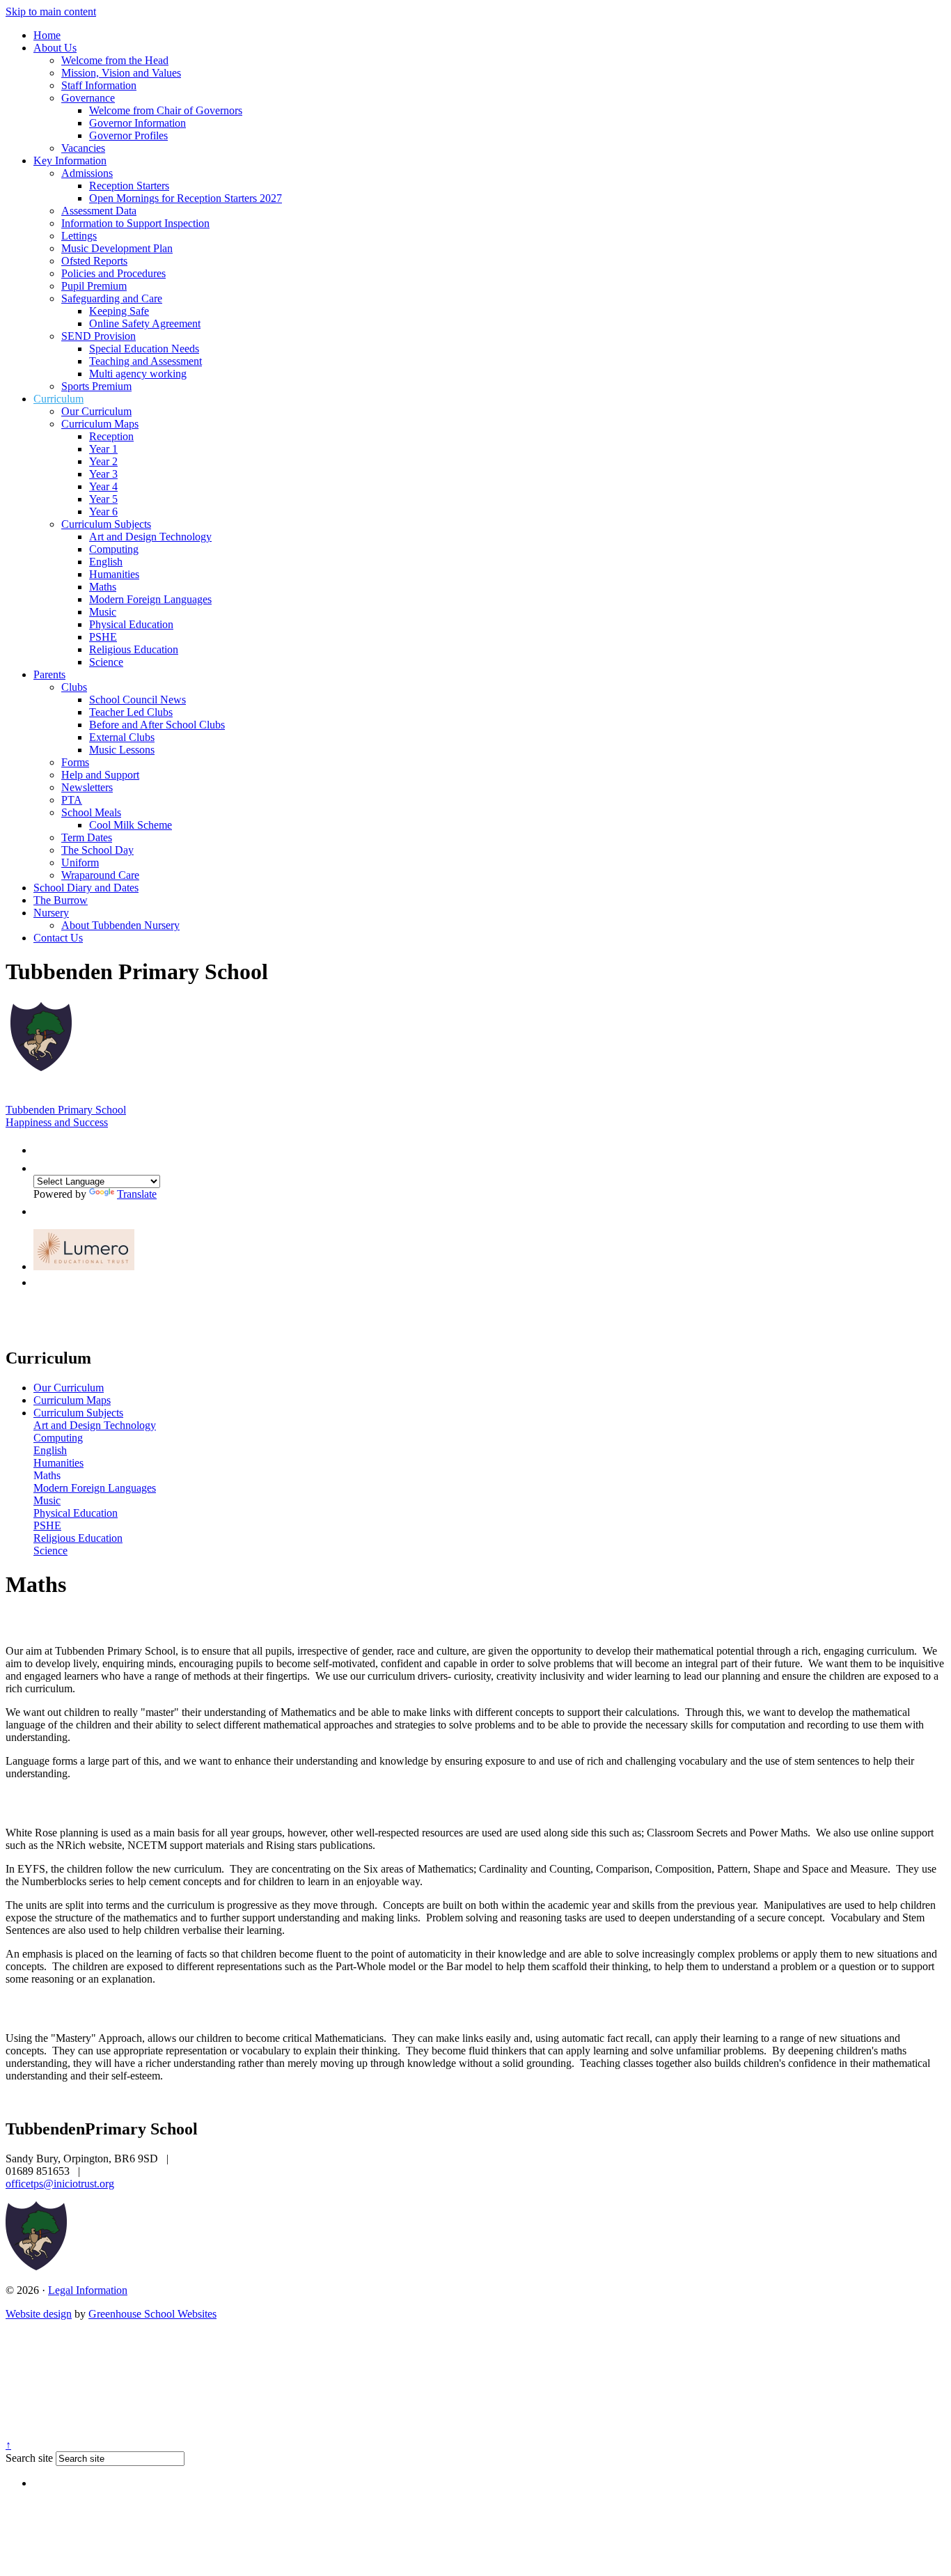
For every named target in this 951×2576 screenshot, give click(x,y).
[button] (40, 1147)
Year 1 (103, 449)
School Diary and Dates (86, 888)
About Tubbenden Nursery (120, 925)
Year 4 (103, 486)
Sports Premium (96, 386)
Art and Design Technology (150, 537)
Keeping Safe (119, 311)
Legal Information (88, 2290)
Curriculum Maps (100, 424)
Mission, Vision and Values (121, 73)
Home (47, 35)
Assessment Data (99, 211)
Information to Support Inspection (135, 223)
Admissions (87, 173)
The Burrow (61, 900)
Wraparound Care (100, 875)
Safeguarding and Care (112, 298)
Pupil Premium (94, 286)
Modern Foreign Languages (150, 599)
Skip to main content (51, 11)
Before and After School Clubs (157, 725)
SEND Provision (99, 336)
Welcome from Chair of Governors (166, 110)
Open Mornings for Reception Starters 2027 (186, 198)
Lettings (79, 236)
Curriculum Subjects (106, 524)
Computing (114, 549)
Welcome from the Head (115, 60)
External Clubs (122, 737)
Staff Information (99, 85)
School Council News (137, 700)
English (106, 562)
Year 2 (103, 461)
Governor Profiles (128, 135)
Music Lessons (122, 750)
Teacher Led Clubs (131, 712)
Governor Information (137, 123)
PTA (72, 800)
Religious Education (134, 649)
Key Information (70, 161)
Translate (137, 1194)
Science (106, 662)
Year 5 (103, 499)
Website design (39, 2314)
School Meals (91, 812)
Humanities (114, 574)
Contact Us (58, 938)
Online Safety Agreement (145, 323)
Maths (103, 587)
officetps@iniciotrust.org (60, 2184)
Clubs (74, 687)
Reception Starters (129, 186)
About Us (55, 48)
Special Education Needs (144, 349)
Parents (49, 674)
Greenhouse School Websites (152, 2314)
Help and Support (100, 775)
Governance (88, 98)
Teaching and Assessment (146, 361)
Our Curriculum (96, 411)
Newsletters (87, 787)
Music (103, 612)
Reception (111, 436)
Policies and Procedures (113, 273)
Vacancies (83, 148)
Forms (75, 762)
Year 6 (103, 512)
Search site (29, 2458)
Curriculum (58, 399)
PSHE (103, 637)
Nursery (51, 913)
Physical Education (131, 624)
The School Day (97, 850)
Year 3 (103, 474)
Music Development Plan (117, 248)
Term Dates (87, 837)
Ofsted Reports (94, 261)
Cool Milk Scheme (131, 825)
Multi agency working (138, 374)
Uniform (80, 862)
